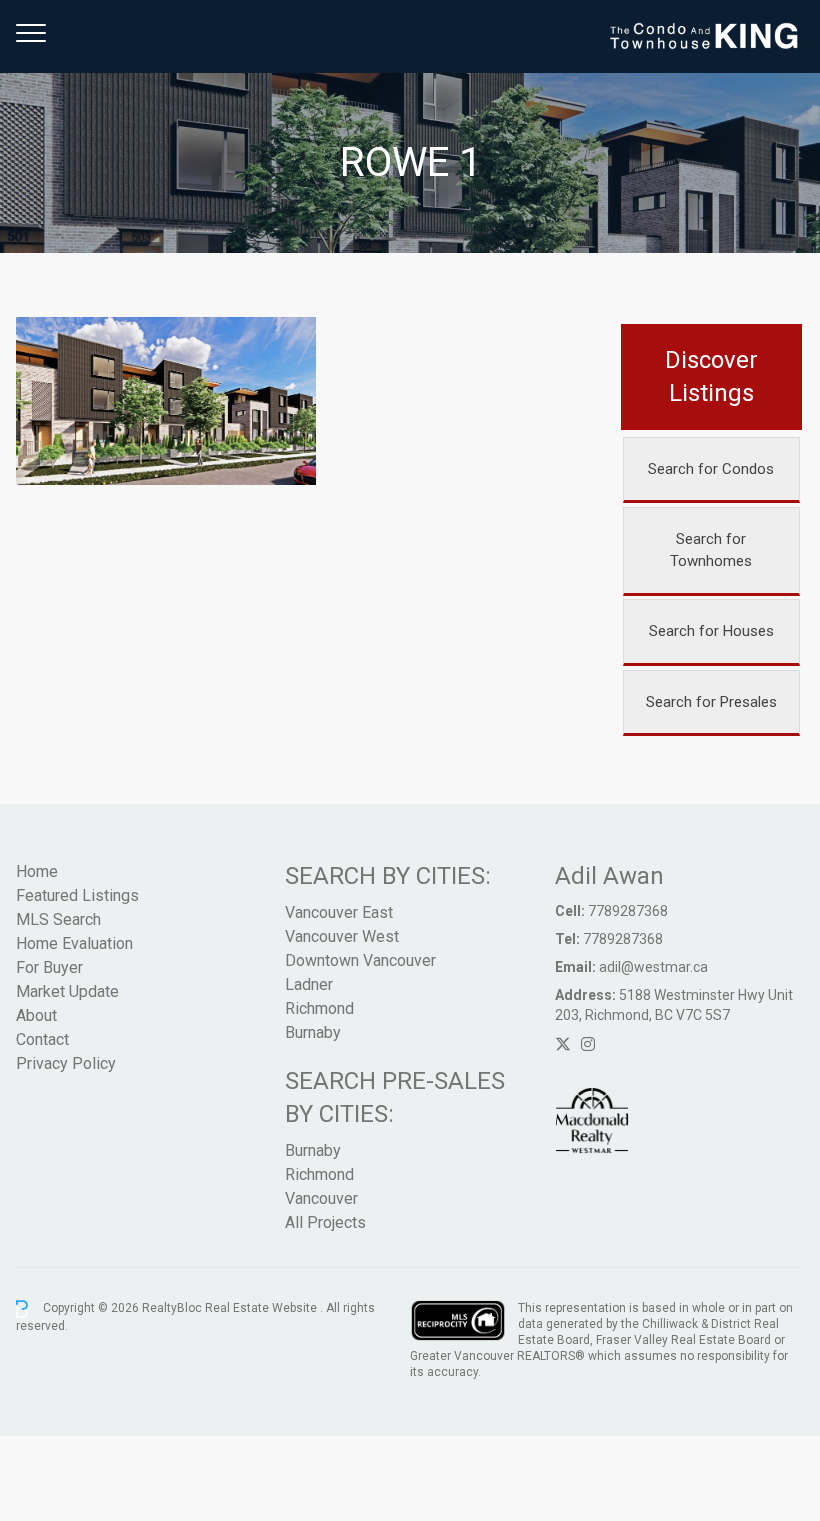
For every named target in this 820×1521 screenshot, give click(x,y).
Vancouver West (342, 936)
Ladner (309, 984)
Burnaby (313, 1032)
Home (37, 871)
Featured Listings (77, 895)
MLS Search (58, 919)
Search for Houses (711, 631)
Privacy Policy (66, 1063)
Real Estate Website (262, 1308)
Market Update (67, 991)
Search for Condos (711, 469)
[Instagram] (588, 1044)
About (36, 1015)
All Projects (325, 1222)
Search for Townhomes (711, 550)
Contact (42, 1039)
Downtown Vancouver (360, 960)
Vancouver (321, 1198)
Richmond (319, 1008)
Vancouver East (339, 912)
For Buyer (49, 967)
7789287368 (628, 911)
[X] (563, 1044)
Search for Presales (711, 702)
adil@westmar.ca (653, 967)
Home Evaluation (74, 943)
